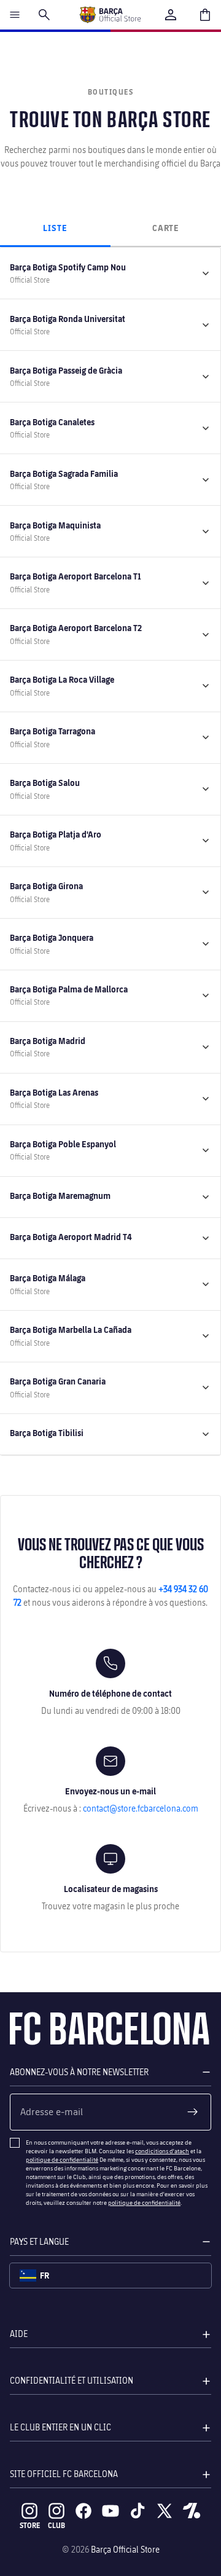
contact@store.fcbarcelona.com (141, 1808)
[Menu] (15, 15)
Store (30, 2525)
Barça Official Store (125, 2549)
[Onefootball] (192, 2511)
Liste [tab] (55, 228)
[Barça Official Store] (110, 15)
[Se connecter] (171, 15)
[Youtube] (110, 2511)
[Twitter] (165, 2511)
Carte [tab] (166, 228)
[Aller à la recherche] (44, 15)
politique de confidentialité (62, 2159)
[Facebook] (83, 2511)
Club (56, 2525)
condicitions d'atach (162, 2151)
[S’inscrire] (193, 2112)
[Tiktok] (138, 2511)
